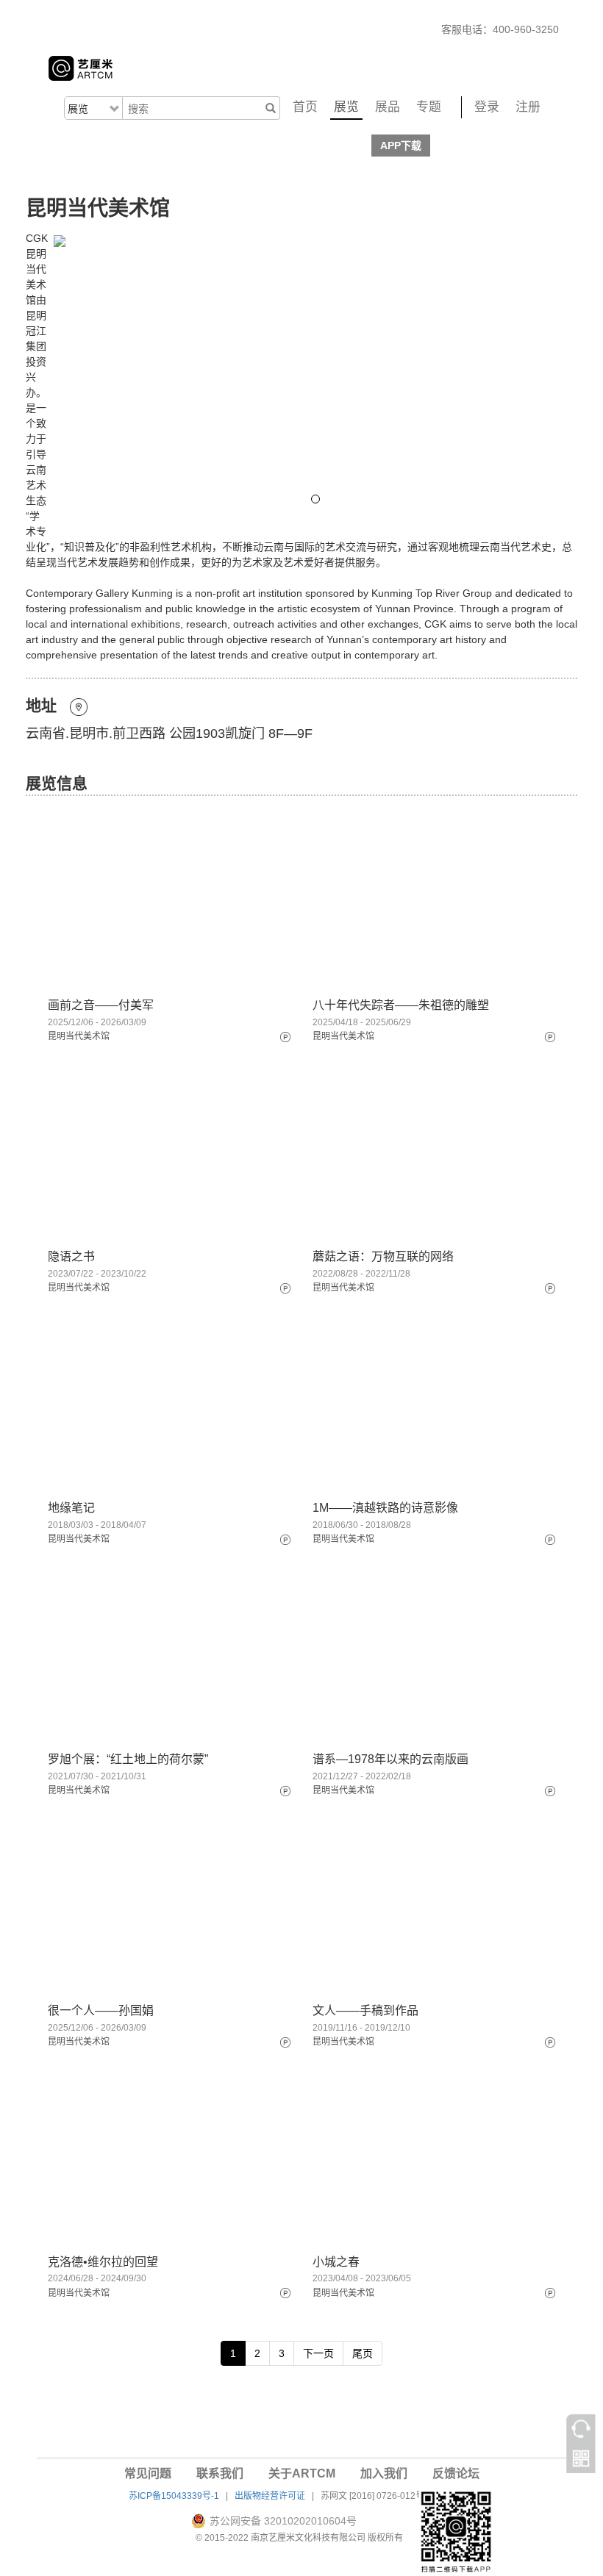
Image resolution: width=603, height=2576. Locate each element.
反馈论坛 (456, 2473)
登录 (487, 107)
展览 (346, 107)
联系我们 (220, 2473)
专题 (429, 107)
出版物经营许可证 (270, 2496)
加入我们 (384, 2473)
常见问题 (148, 2473)
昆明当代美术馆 (79, 1036)
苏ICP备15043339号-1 (174, 2496)
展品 (388, 107)
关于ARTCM (302, 2473)
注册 (528, 107)
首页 (305, 107)
